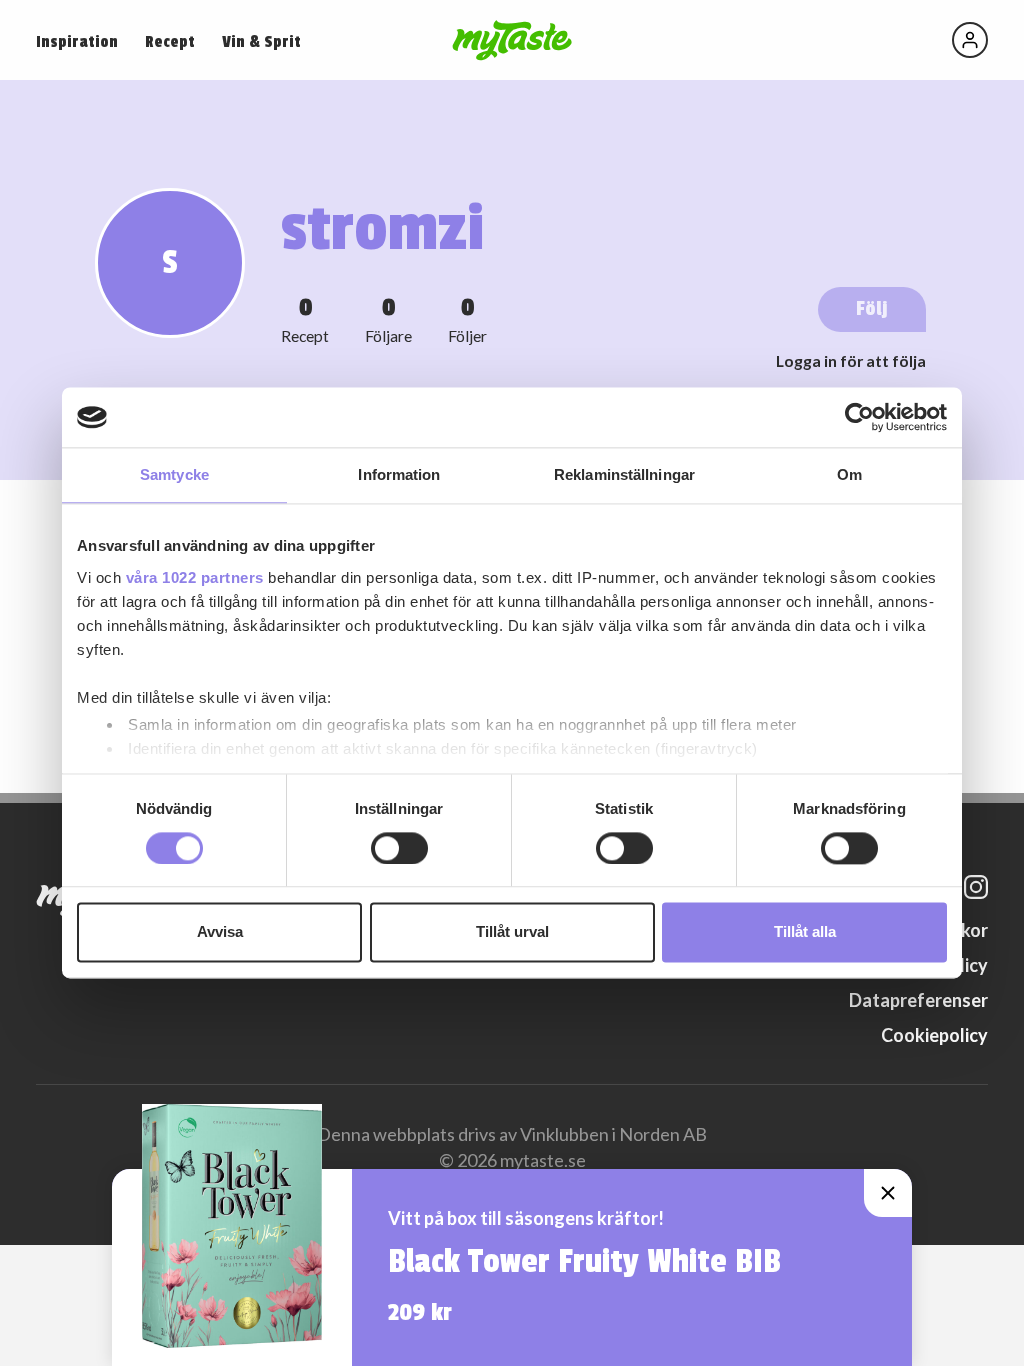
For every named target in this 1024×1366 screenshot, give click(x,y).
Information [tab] (399, 474)
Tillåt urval (512, 932)
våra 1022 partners (195, 577)
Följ (872, 308)
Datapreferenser (918, 1000)
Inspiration (77, 42)
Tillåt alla (805, 932)
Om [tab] (849, 474)
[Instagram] (976, 887)
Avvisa (220, 932)
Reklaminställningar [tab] (624, 474)
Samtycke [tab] (174, 474)
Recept (170, 42)
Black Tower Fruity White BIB (584, 1262)
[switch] (399, 848)
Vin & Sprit (261, 42)
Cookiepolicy (934, 1035)
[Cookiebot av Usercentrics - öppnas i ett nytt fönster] (859, 417)
